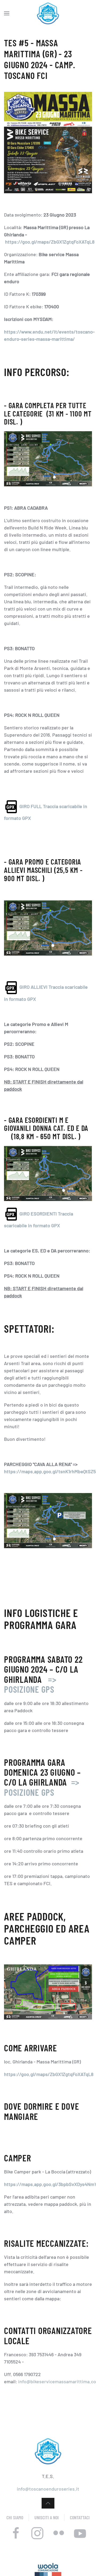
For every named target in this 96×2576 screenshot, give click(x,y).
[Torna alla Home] (48, 13)
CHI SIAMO (15, 2517)
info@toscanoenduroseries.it (48, 2489)
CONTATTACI (80, 2517)
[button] (7, 13)
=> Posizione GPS (30, 1684)
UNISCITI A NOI (47, 2517)
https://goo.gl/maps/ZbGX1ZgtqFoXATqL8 (50, 242)
